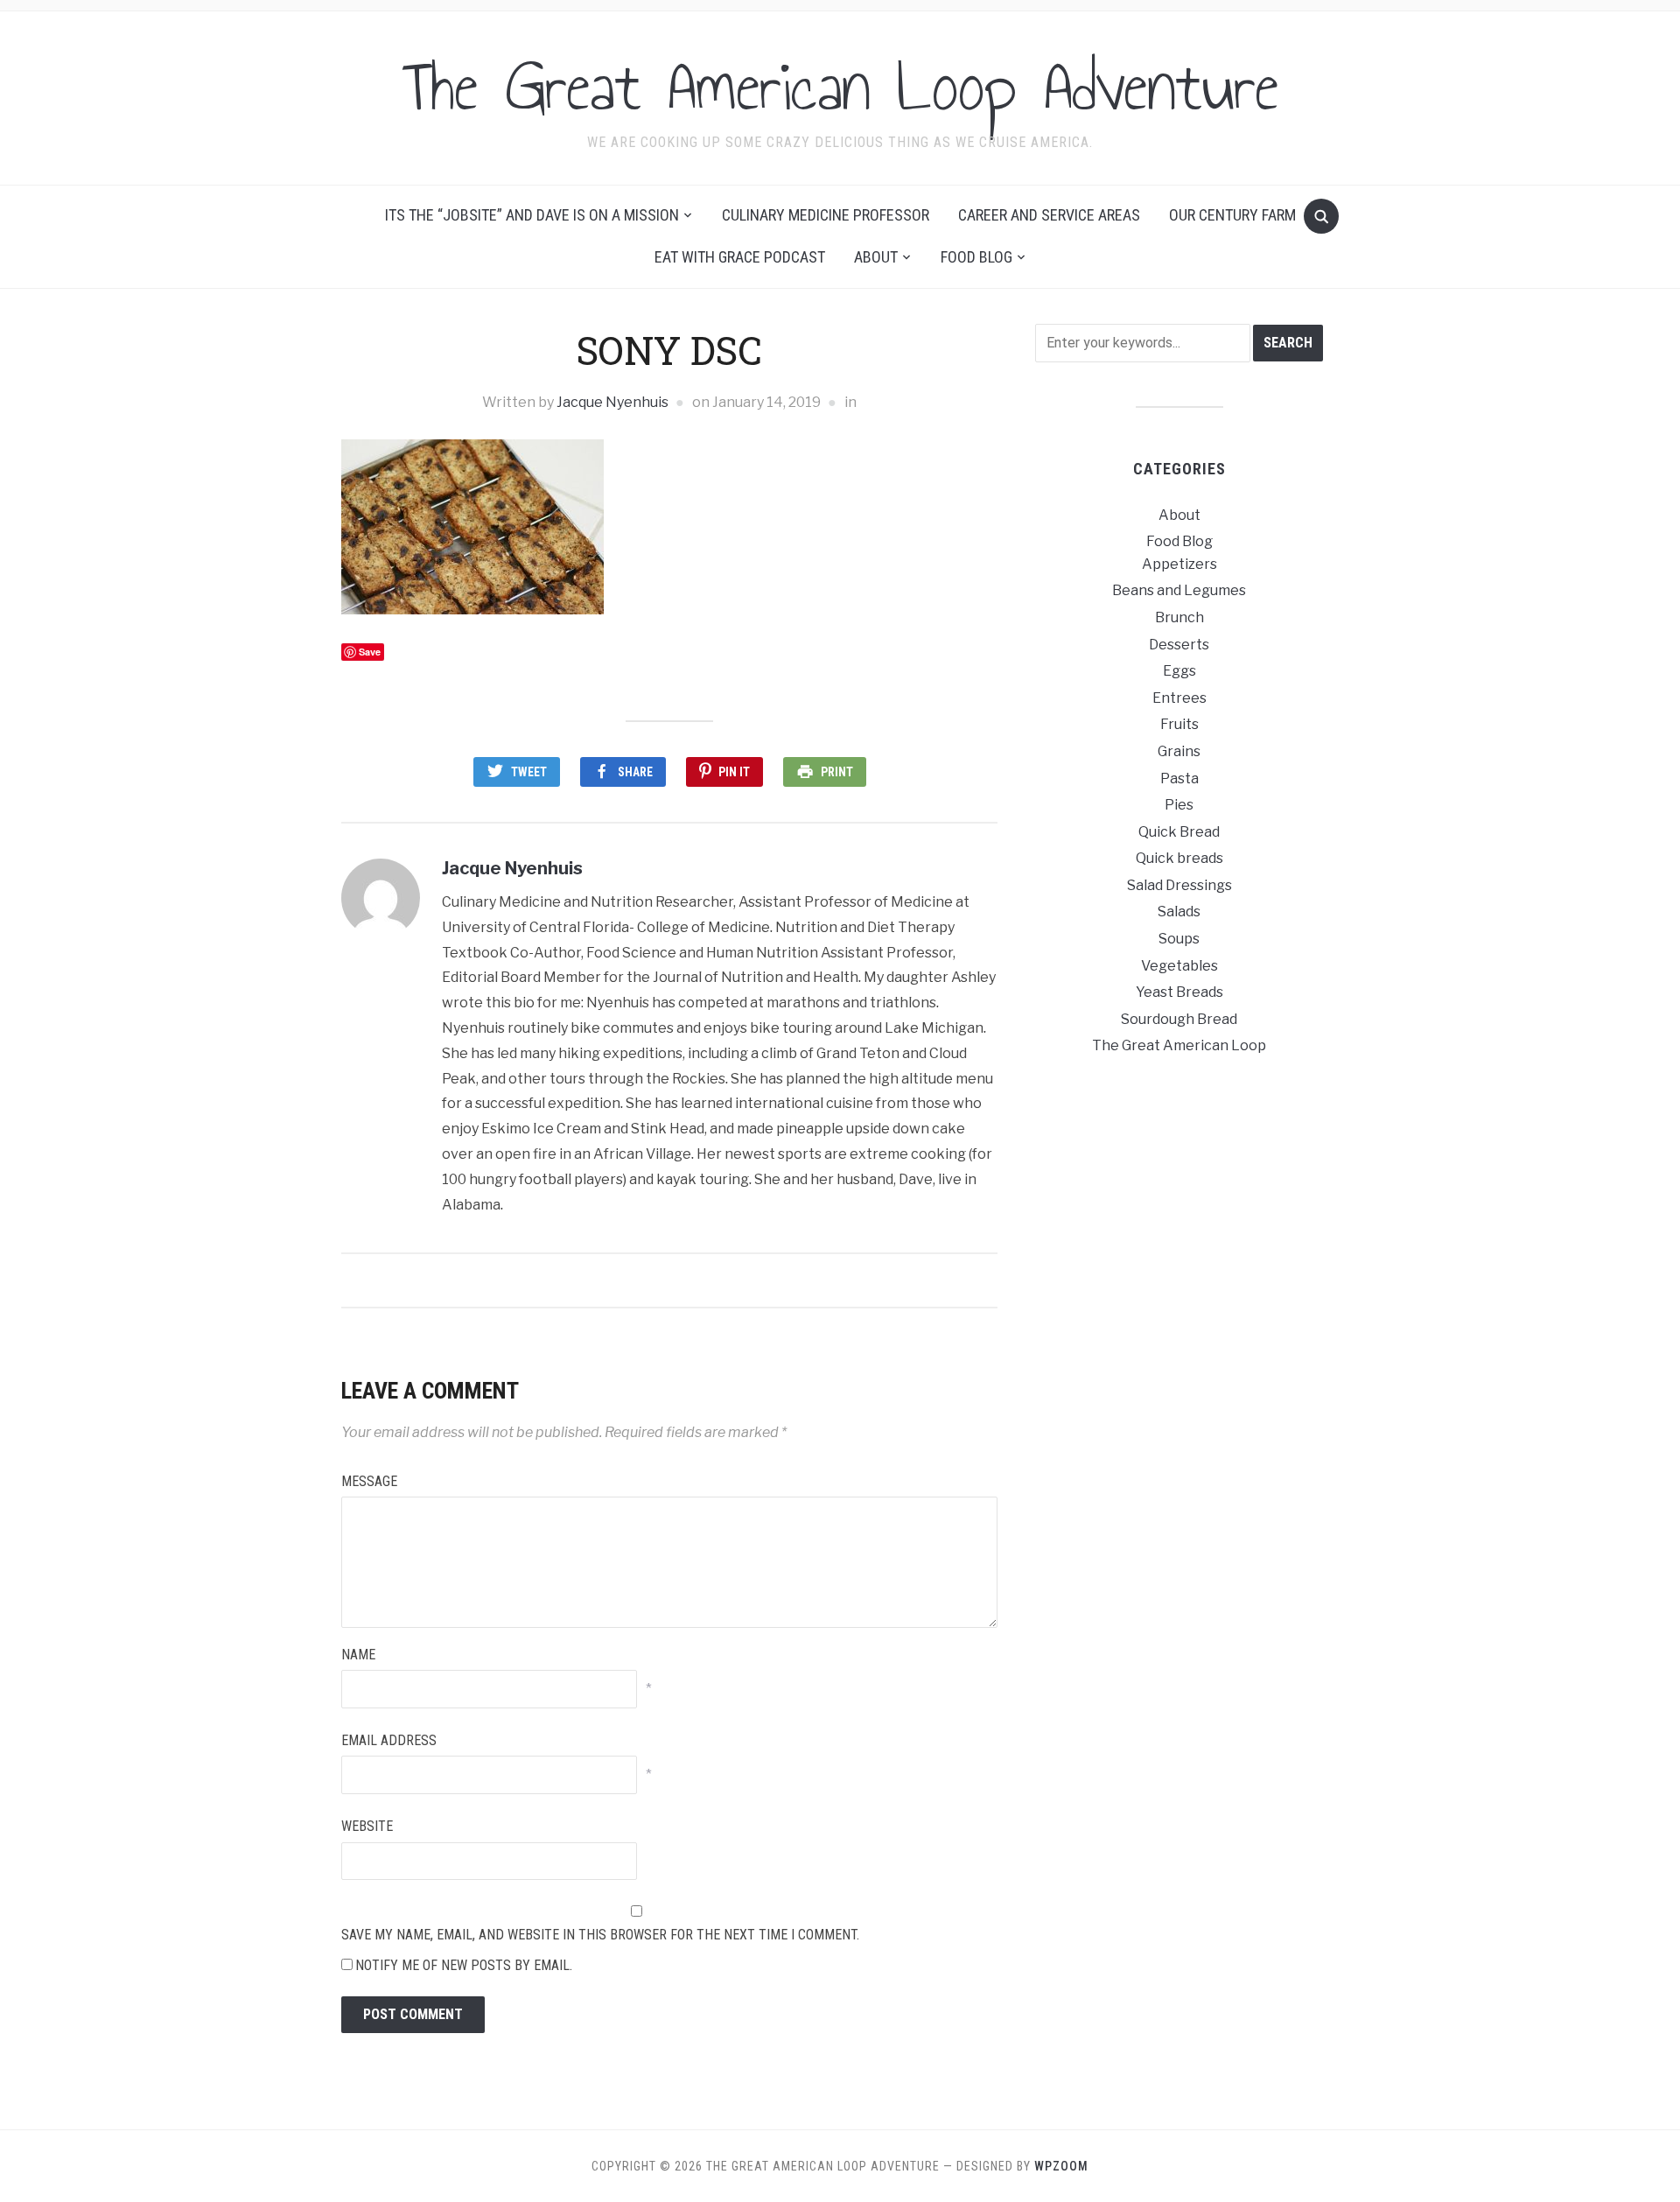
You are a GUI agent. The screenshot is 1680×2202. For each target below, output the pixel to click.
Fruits (1179, 724)
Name (358, 1655)
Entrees (1179, 698)
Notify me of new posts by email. (464, 1965)
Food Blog (976, 257)
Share (635, 772)
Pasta (1179, 778)
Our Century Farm (1232, 215)
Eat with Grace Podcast (740, 257)
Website (367, 1826)
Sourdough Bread (1179, 1019)
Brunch (1179, 617)
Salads (1179, 912)
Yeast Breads (1179, 992)
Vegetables (1179, 966)
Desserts (1179, 645)
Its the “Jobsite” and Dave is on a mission (532, 215)
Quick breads (1179, 858)
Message (369, 1481)
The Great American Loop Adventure (840, 87)
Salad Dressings (1179, 885)
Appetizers (1179, 564)
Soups (1179, 939)
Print (837, 772)
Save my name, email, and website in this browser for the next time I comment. (600, 1935)
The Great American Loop (1179, 1045)
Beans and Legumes (1179, 590)
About (876, 257)
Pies (1179, 805)
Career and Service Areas (1049, 215)
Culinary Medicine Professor (826, 215)
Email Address (389, 1740)
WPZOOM (1061, 2166)
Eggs (1179, 671)
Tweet (529, 772)
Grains (1179, 751)
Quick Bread (1179, 832)
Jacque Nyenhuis (612, 402)
